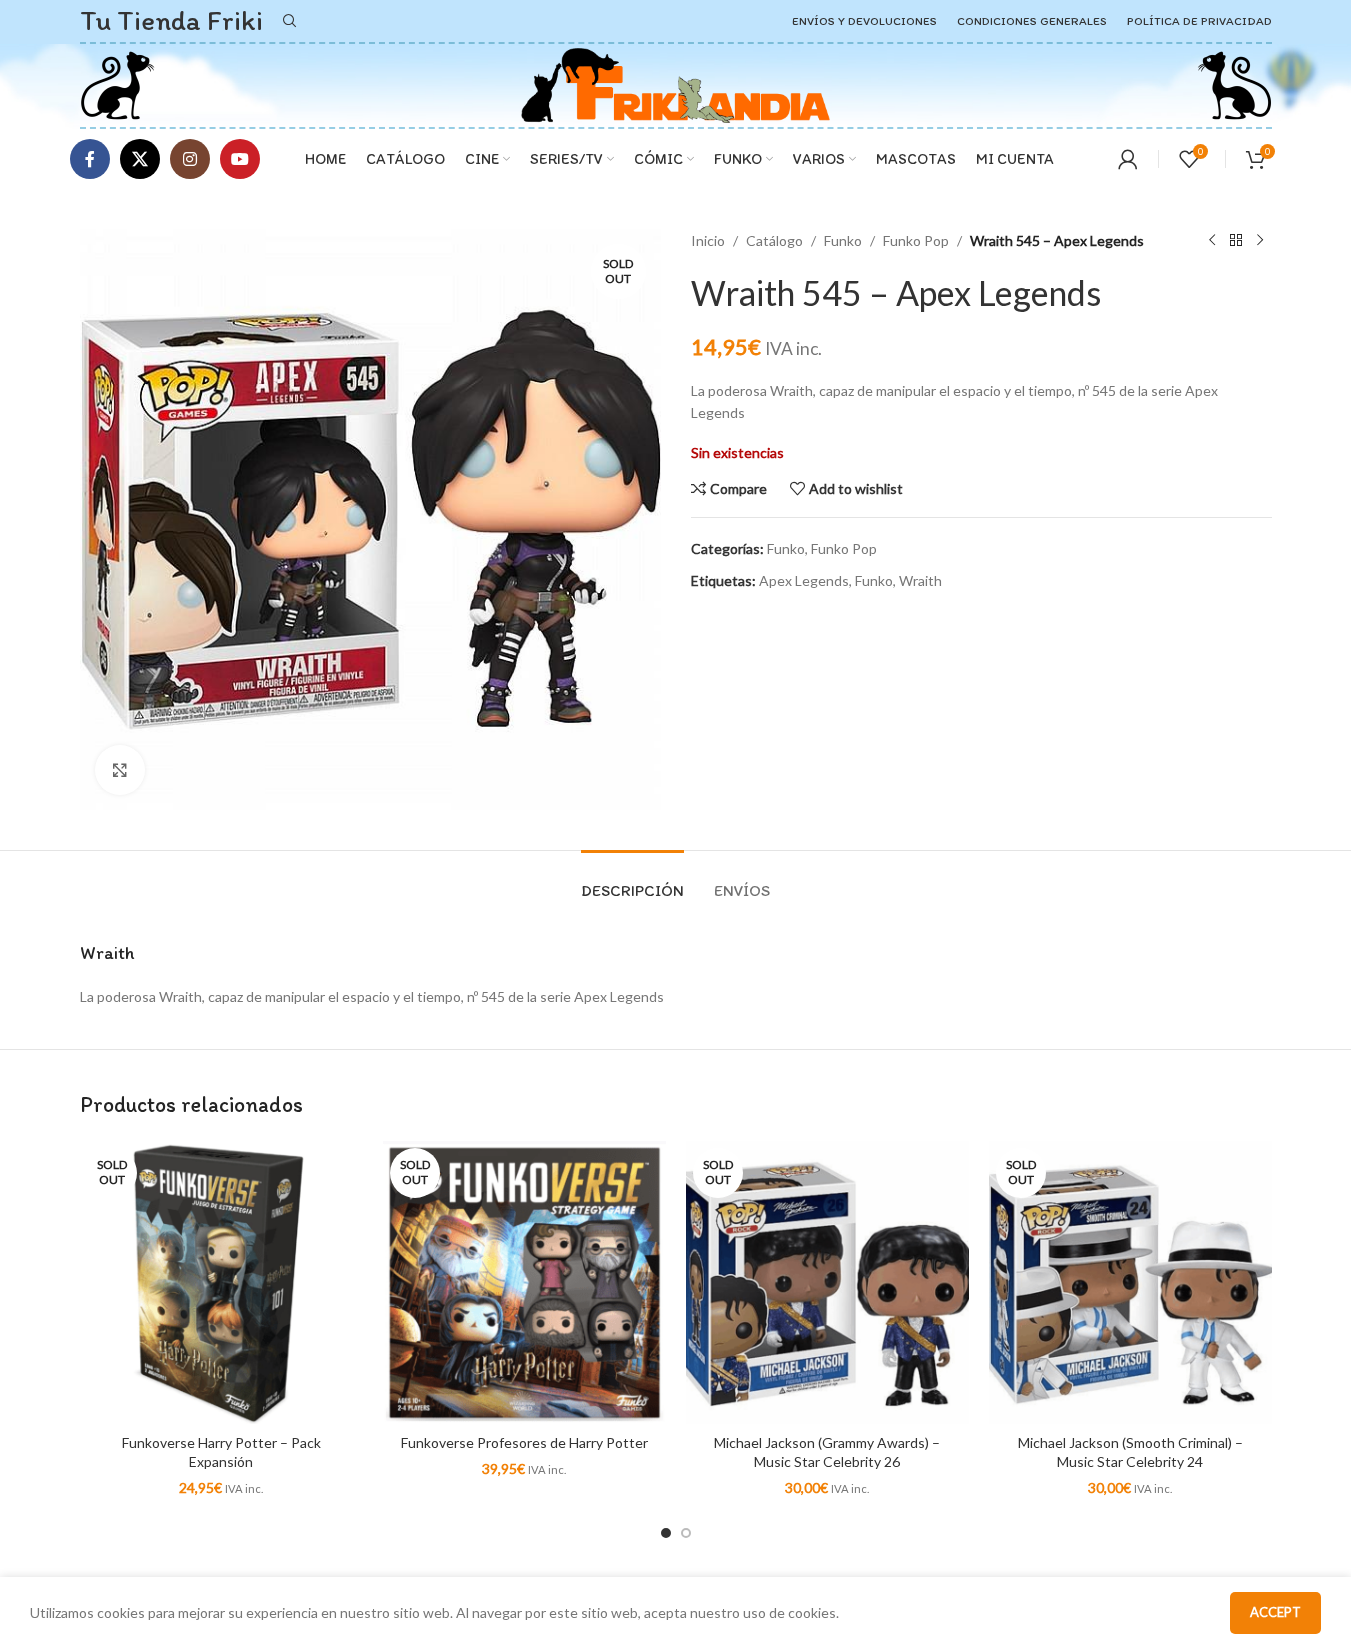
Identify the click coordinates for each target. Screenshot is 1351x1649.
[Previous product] (1212, 241)
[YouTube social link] (240, 159)
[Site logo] (117, 83)
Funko (843, 240)
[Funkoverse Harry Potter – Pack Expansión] (221, 1282)
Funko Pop (916, 240)
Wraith (920, 580)
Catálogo (774, 240)
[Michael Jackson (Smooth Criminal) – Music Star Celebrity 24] (1130, 1282)
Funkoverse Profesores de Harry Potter (524, 1442)
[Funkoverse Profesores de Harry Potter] (524, 1282)
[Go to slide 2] (686, 1533)
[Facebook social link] (90, 159)
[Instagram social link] (190, 159)
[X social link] (140, 159)
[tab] (632, 880)
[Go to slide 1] (666, 1533)
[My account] (1128, 159)
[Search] (290, 21)
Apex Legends (804, 580)
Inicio (708, 240)
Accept (1275, 1612)
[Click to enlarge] (120, 770)
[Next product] (1260, 241)
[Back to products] (1236, 241)
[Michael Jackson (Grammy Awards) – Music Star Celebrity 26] (827, 1282)
